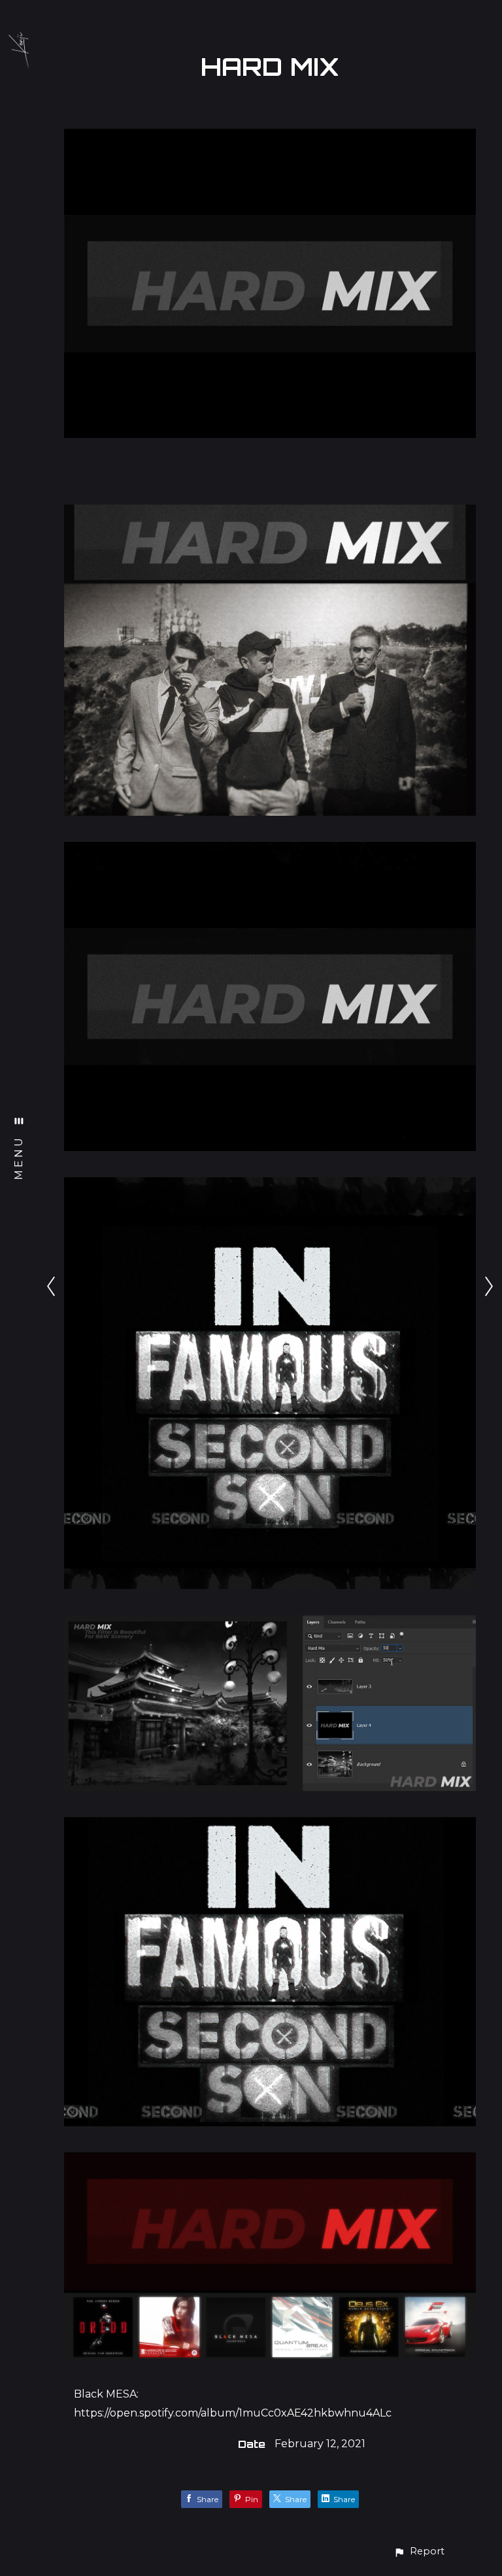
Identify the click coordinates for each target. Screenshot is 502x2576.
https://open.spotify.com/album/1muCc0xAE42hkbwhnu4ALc (233, 2413)
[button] (419, 2551)
